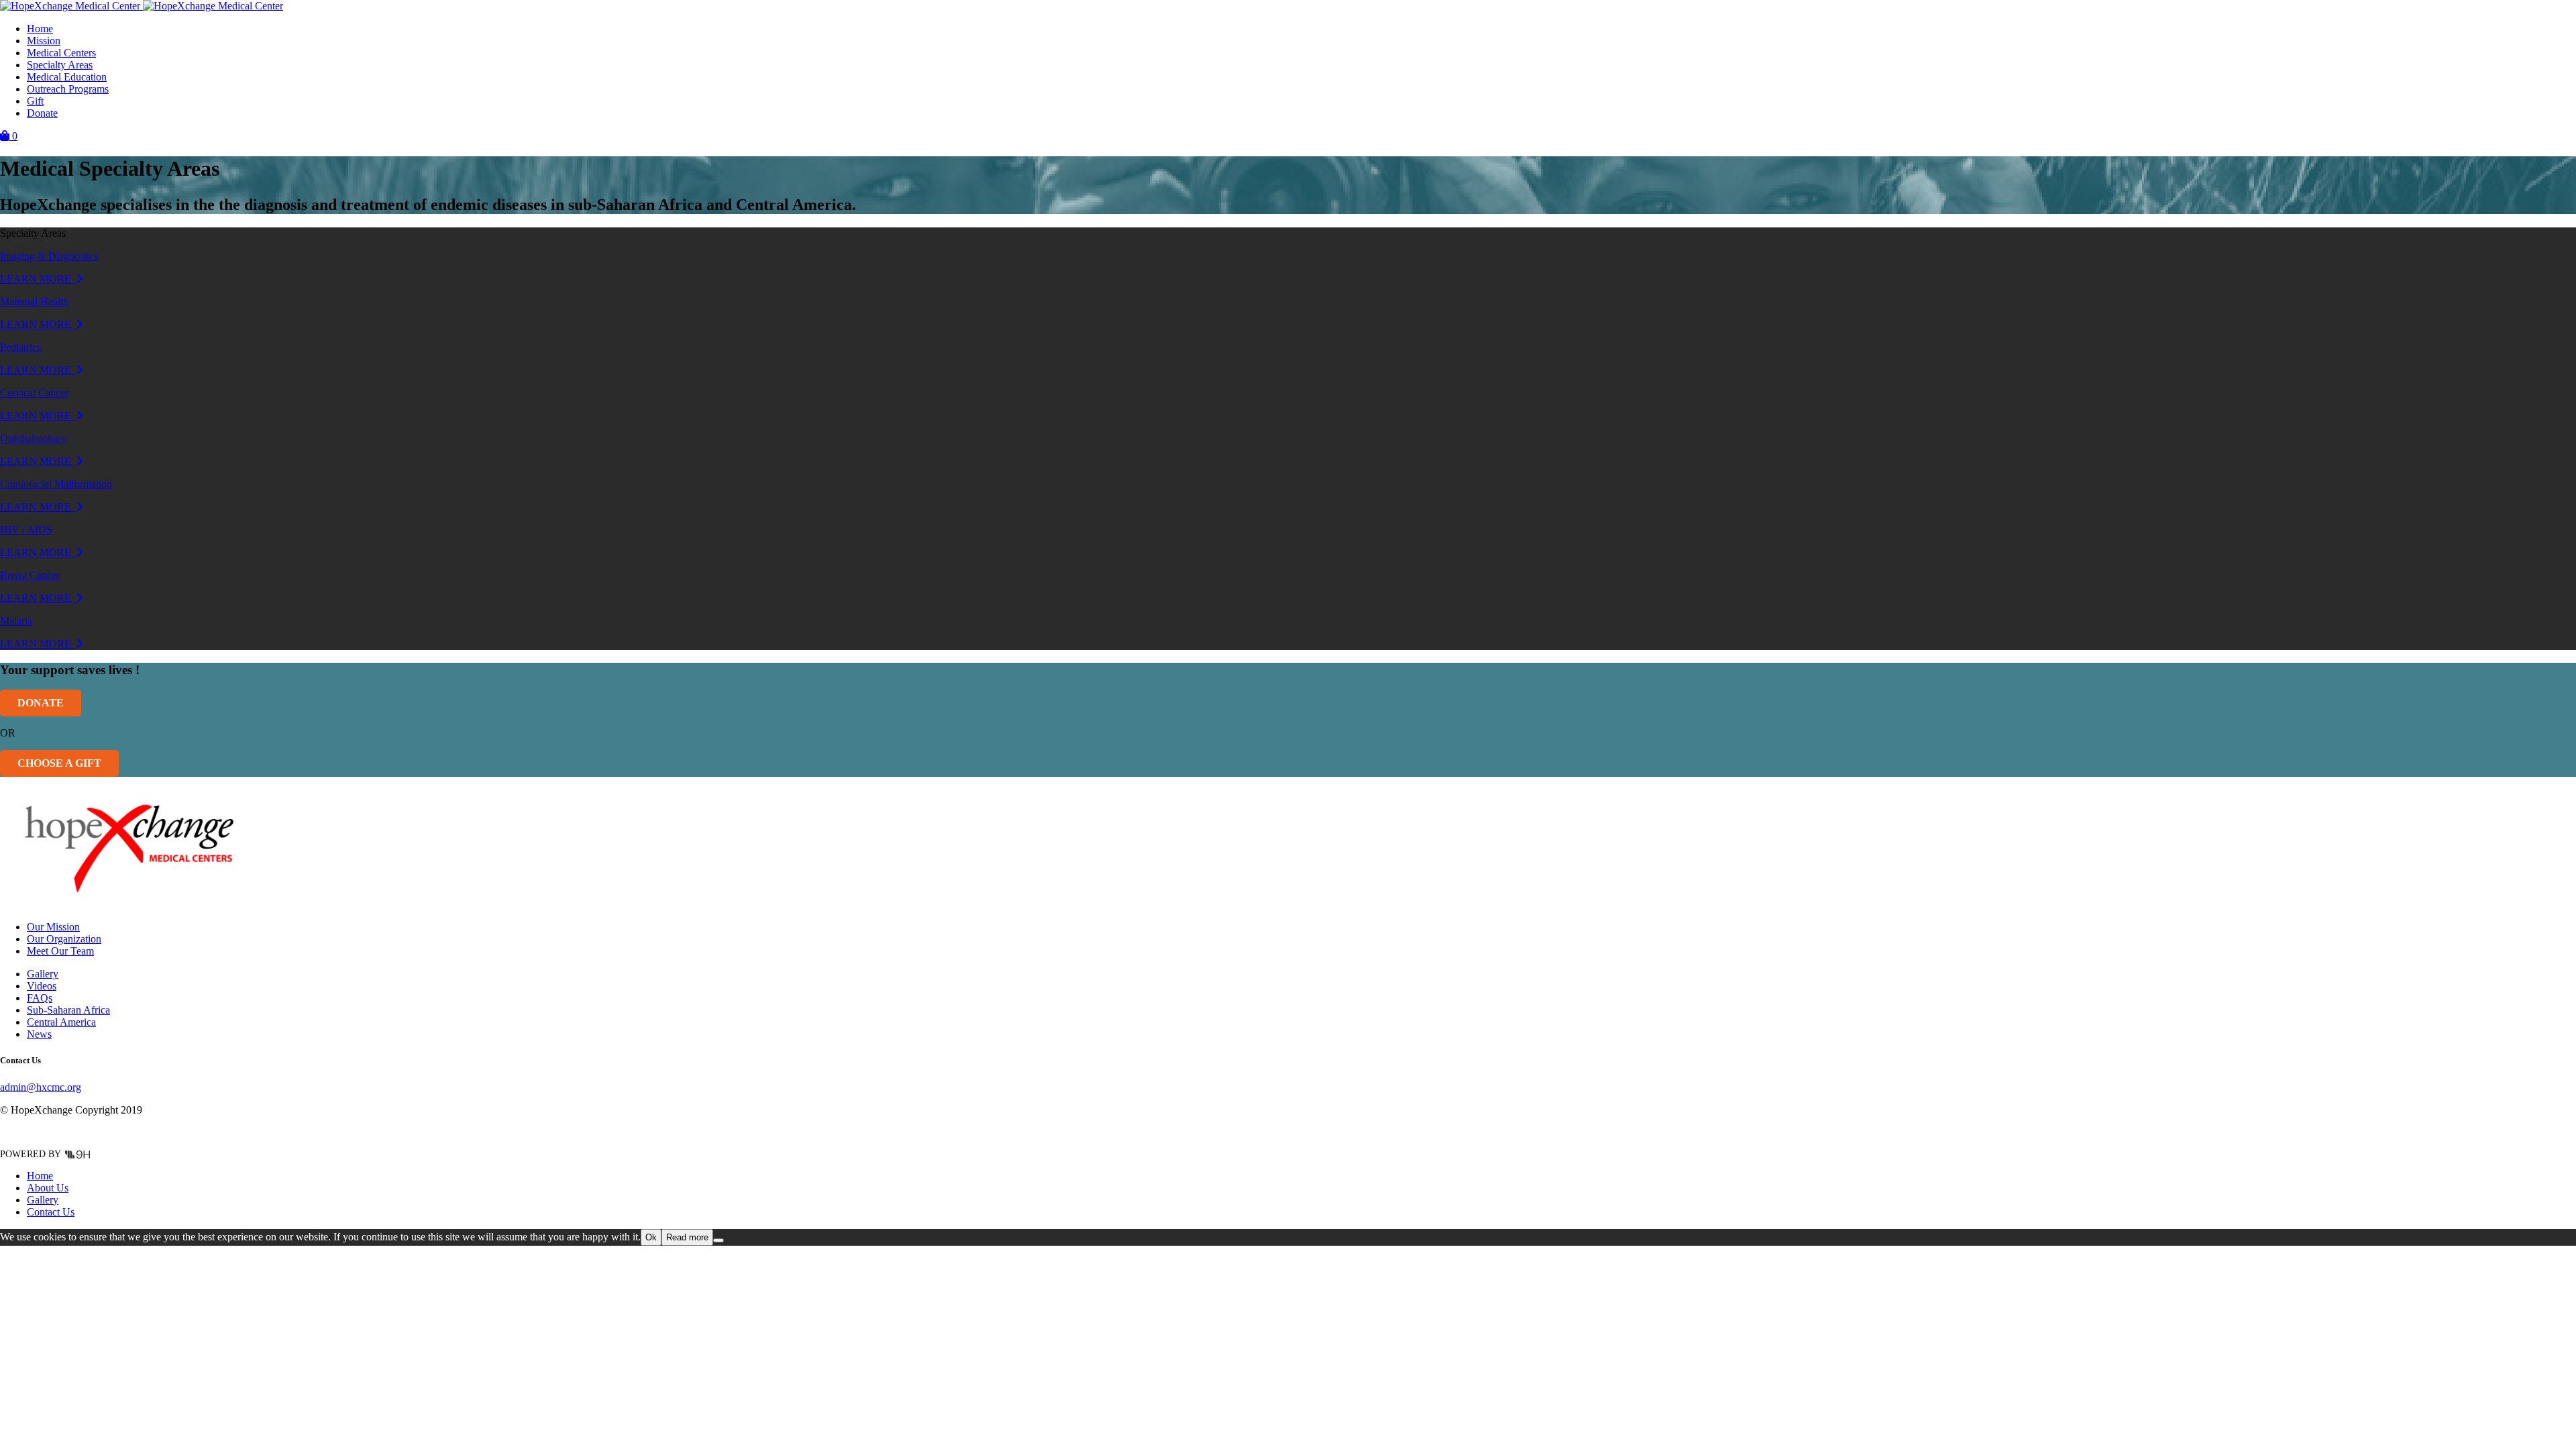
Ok (651, 1237)
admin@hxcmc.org (41, 1087)
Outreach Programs (68, 89)
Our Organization (64, 939)
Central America (61, 1022)
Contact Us (51, 1212)
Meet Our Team (60, 951)
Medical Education (67, 77)
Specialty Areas (60, 65)
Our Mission (53, 927)
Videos (42, 986)
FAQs (40, 998)
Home (40, 29)
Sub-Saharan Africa (68, 1010)
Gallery (43, 974)
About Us (48, 1188)
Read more (687, 1237)
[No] (718, 1240)
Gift (35, 101)
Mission (44, 41)
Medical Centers (61, 53)
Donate (42, 113)
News (39, 1034)
